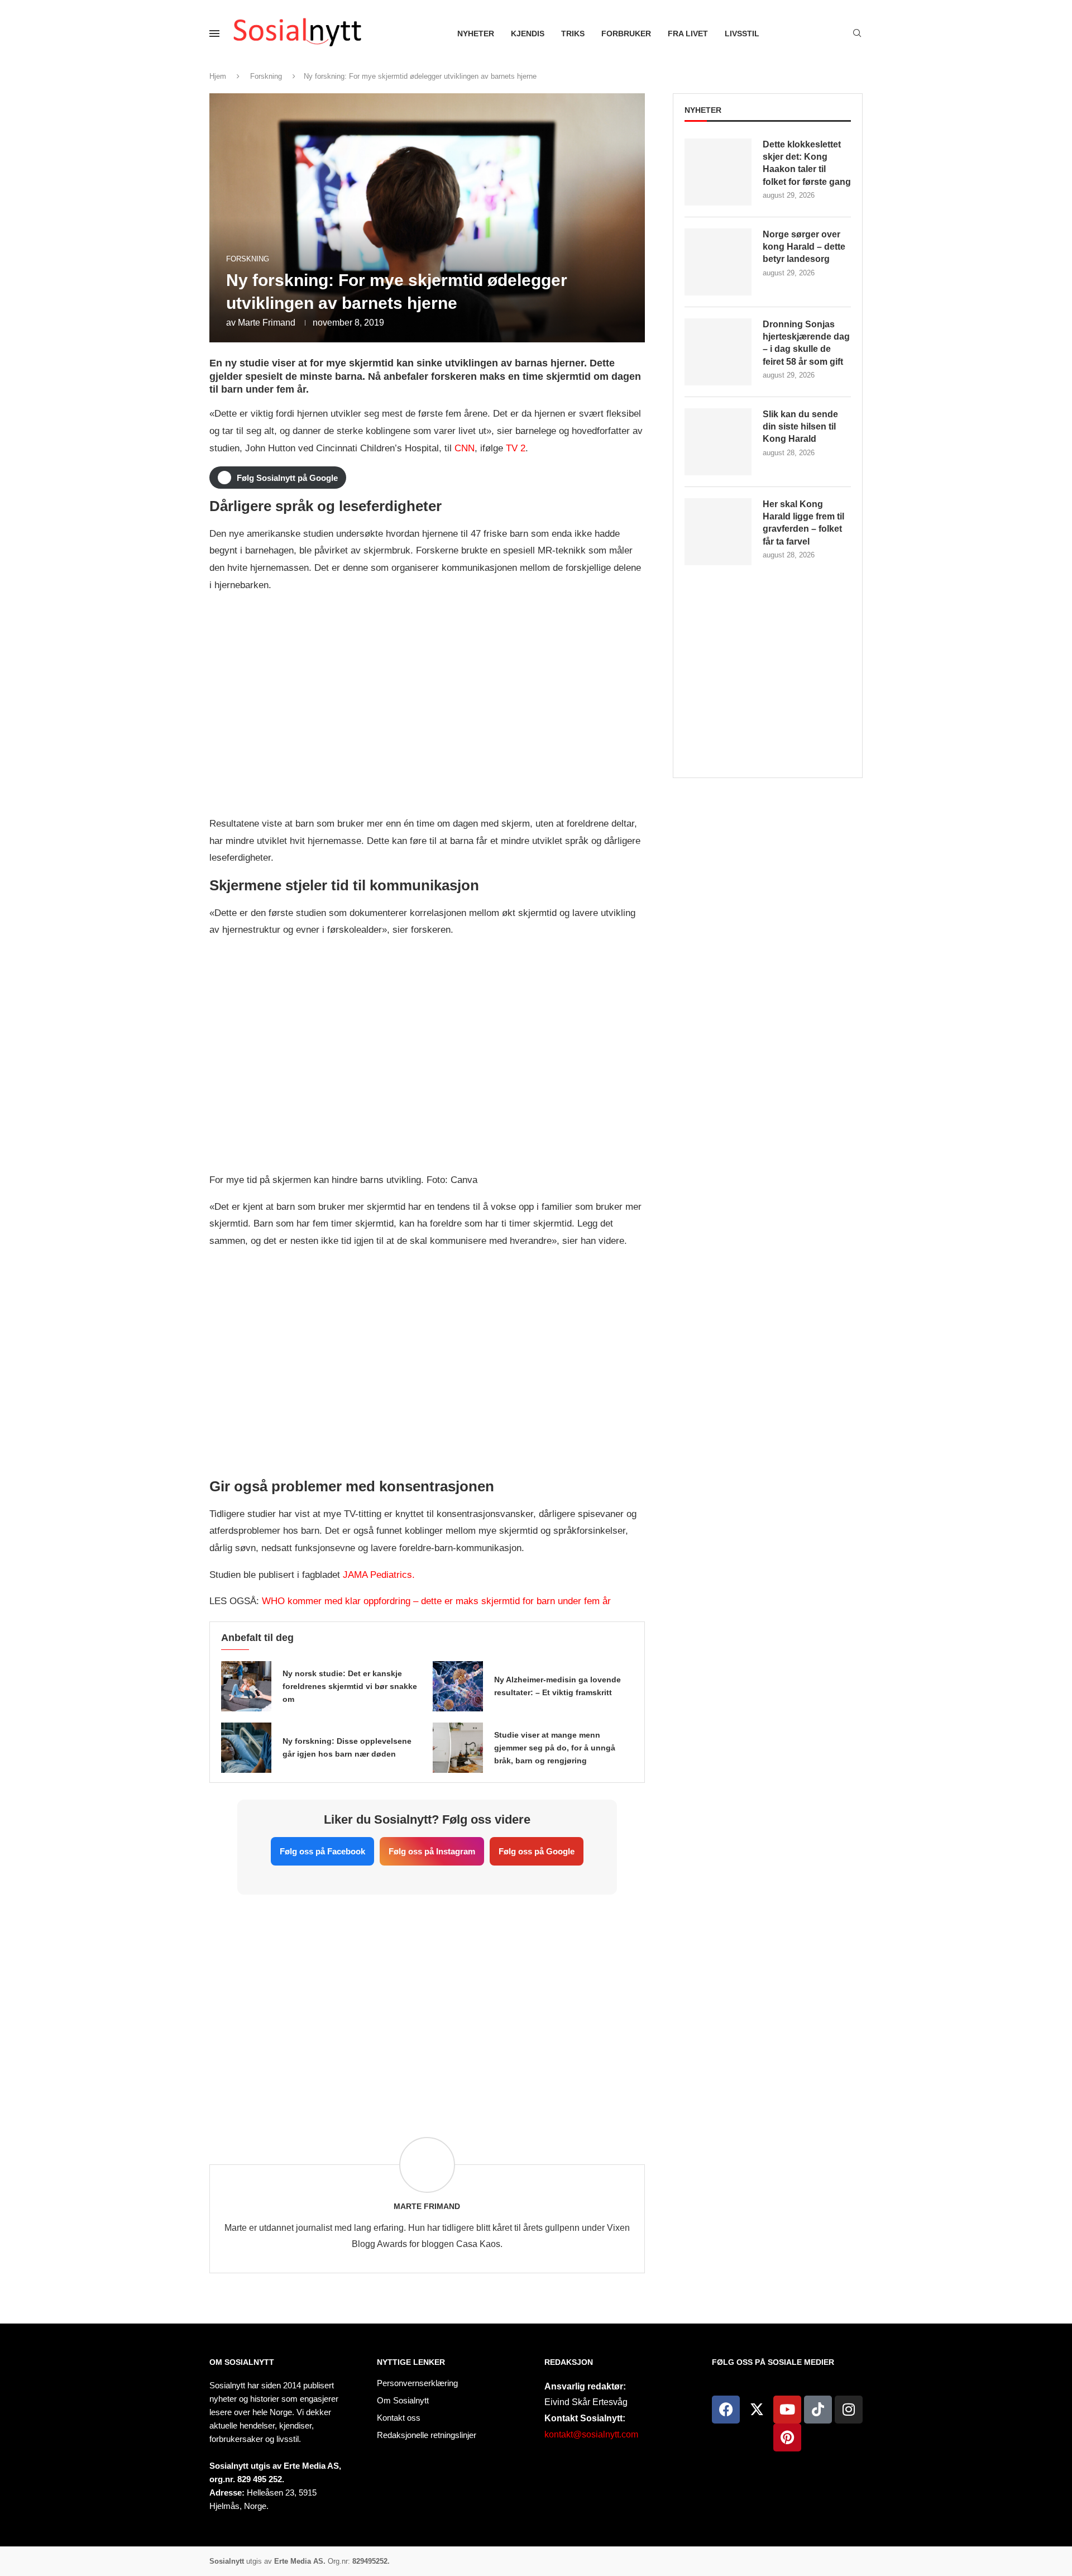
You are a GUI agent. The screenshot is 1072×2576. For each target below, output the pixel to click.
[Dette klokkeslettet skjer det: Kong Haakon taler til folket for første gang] (718, 172)
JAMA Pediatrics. (379, 1575)
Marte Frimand (267, 323)
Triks (573, 34)
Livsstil (742, 34)
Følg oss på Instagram (432, 1851)
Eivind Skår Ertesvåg (586, 2402)
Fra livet (688, 34)
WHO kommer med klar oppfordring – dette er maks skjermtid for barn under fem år (436, 1601)
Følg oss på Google (537, 1851)
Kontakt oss (399, 2418)
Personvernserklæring (417, 2383)
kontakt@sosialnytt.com (591, 2434)
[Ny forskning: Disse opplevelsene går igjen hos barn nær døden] (246, 1748)
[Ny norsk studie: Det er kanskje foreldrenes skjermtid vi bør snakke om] (246, 1686)
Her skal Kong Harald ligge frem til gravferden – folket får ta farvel (803, 523)
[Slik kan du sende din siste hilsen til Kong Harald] (718, 442)
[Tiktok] (818, 2410)
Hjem (218, 76)
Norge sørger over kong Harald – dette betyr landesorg (804, 247)
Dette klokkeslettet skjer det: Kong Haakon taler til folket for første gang (807, 163)
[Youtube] (787, 2410)
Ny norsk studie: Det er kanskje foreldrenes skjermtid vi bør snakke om (350, 1686)
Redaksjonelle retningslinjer (427, 2435)
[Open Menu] (214, 34)
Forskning (266, 76)
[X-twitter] (757, 2410)
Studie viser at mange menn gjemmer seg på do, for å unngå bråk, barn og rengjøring (555, 1748)
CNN (465, 448)
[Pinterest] (787, 2437)
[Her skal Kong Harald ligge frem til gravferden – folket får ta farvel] (718, 532)
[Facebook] (726, 2410)
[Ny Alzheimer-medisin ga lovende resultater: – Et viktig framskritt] (458, 1686)
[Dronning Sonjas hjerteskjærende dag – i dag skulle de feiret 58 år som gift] (718, 352)
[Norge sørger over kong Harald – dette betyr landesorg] (718, 262)
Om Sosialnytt (242, 2362)
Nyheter (476, 34)
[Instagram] (849, 2410)
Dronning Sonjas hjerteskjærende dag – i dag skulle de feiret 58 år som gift (806, 343)
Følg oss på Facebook (322, 1851)
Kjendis (528, 34)
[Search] (857, 34)
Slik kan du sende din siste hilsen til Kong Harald (800, 427)
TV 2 (516, 448)
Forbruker (626, 34)
